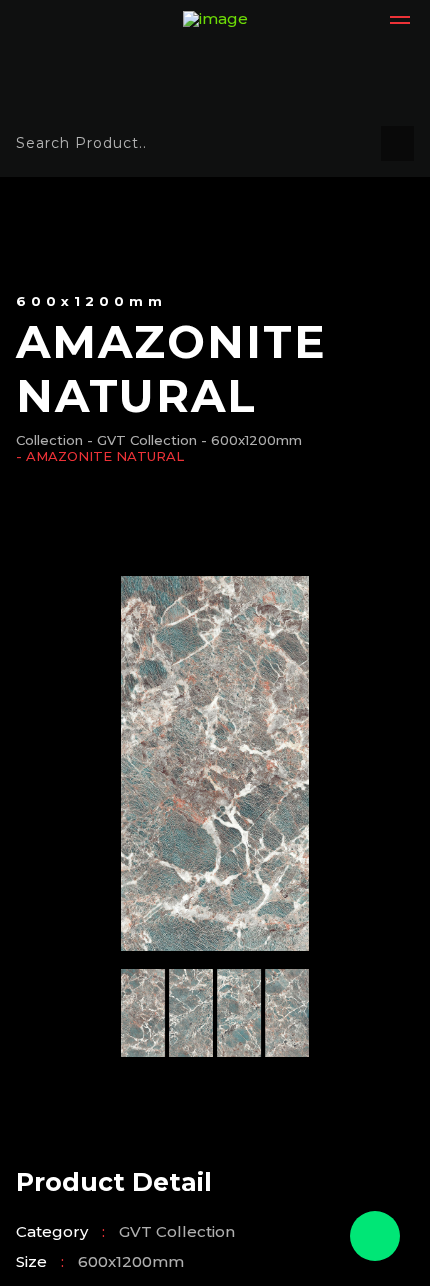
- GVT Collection (142, 440)
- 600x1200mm (251, 440)
